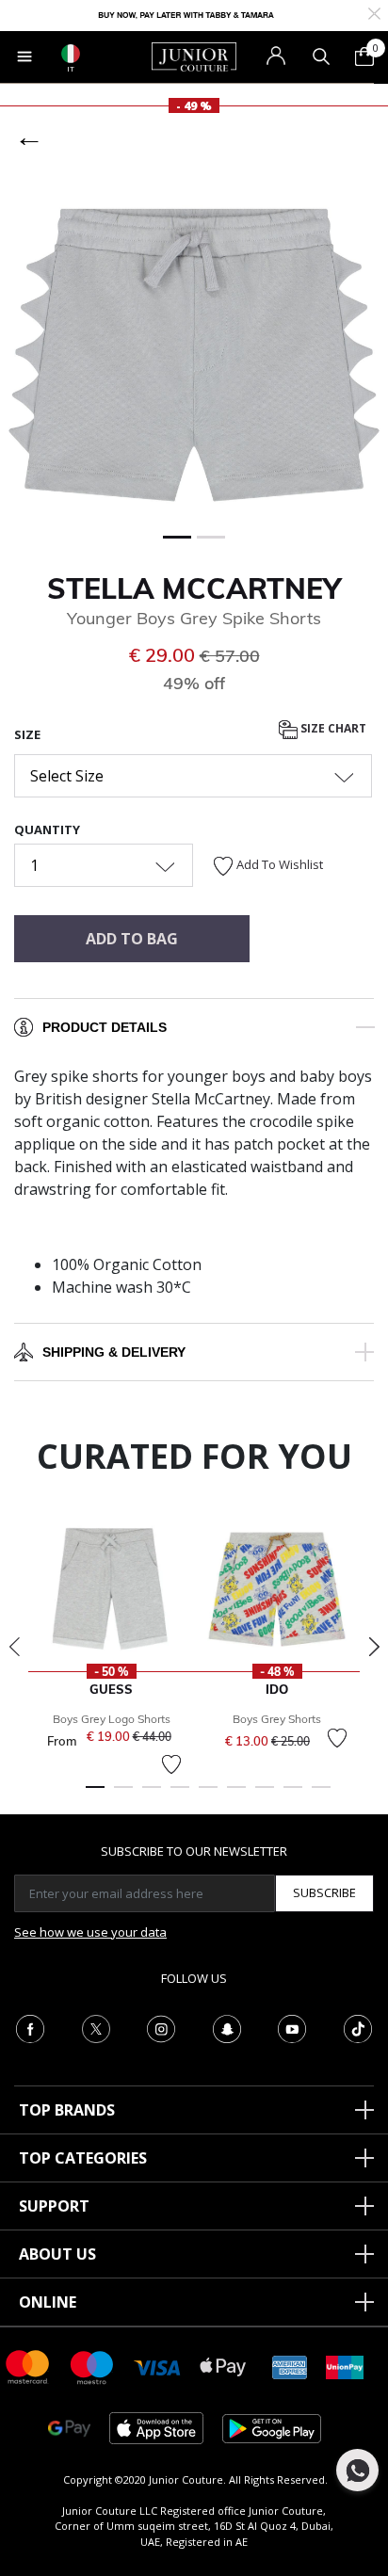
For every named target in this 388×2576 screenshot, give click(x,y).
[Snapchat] (227, 2027)
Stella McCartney (194, 588)
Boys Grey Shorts (277, 1719)
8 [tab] (293, 1795)
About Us (57, 2254)
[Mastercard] (28, 2366)
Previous (14, 1647)
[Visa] (157, 2367)
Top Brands (67, 2110)
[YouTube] (292, 2027)
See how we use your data (90, 1932)
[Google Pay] (69, 2427)
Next (374, 1647)
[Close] (374, 12)
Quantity (47, 829)
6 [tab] (236, 1795)
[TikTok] (358, 2027)
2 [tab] (123, 1795)
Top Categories (83, 2158)
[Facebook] (30, 2027)
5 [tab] (208, 1795)
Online (48, 2302)
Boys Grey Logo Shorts (112, 1719)
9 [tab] (321, 1795)
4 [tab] (180, 1795)
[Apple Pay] (223, 2366)
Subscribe (324, 1892)
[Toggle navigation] (24, 56)
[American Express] (290, 2366)
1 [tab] (95, 1795)
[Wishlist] (171, 1764)
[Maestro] (92, 2366)
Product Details (105, 1027)
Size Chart (332, 728)
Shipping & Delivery (114, 1352)
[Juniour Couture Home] (194, 56)
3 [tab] (152, 1795)
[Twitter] (96, 2027)
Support (54, 2206)
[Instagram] (161, 2027)
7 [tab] (265, 1795)
